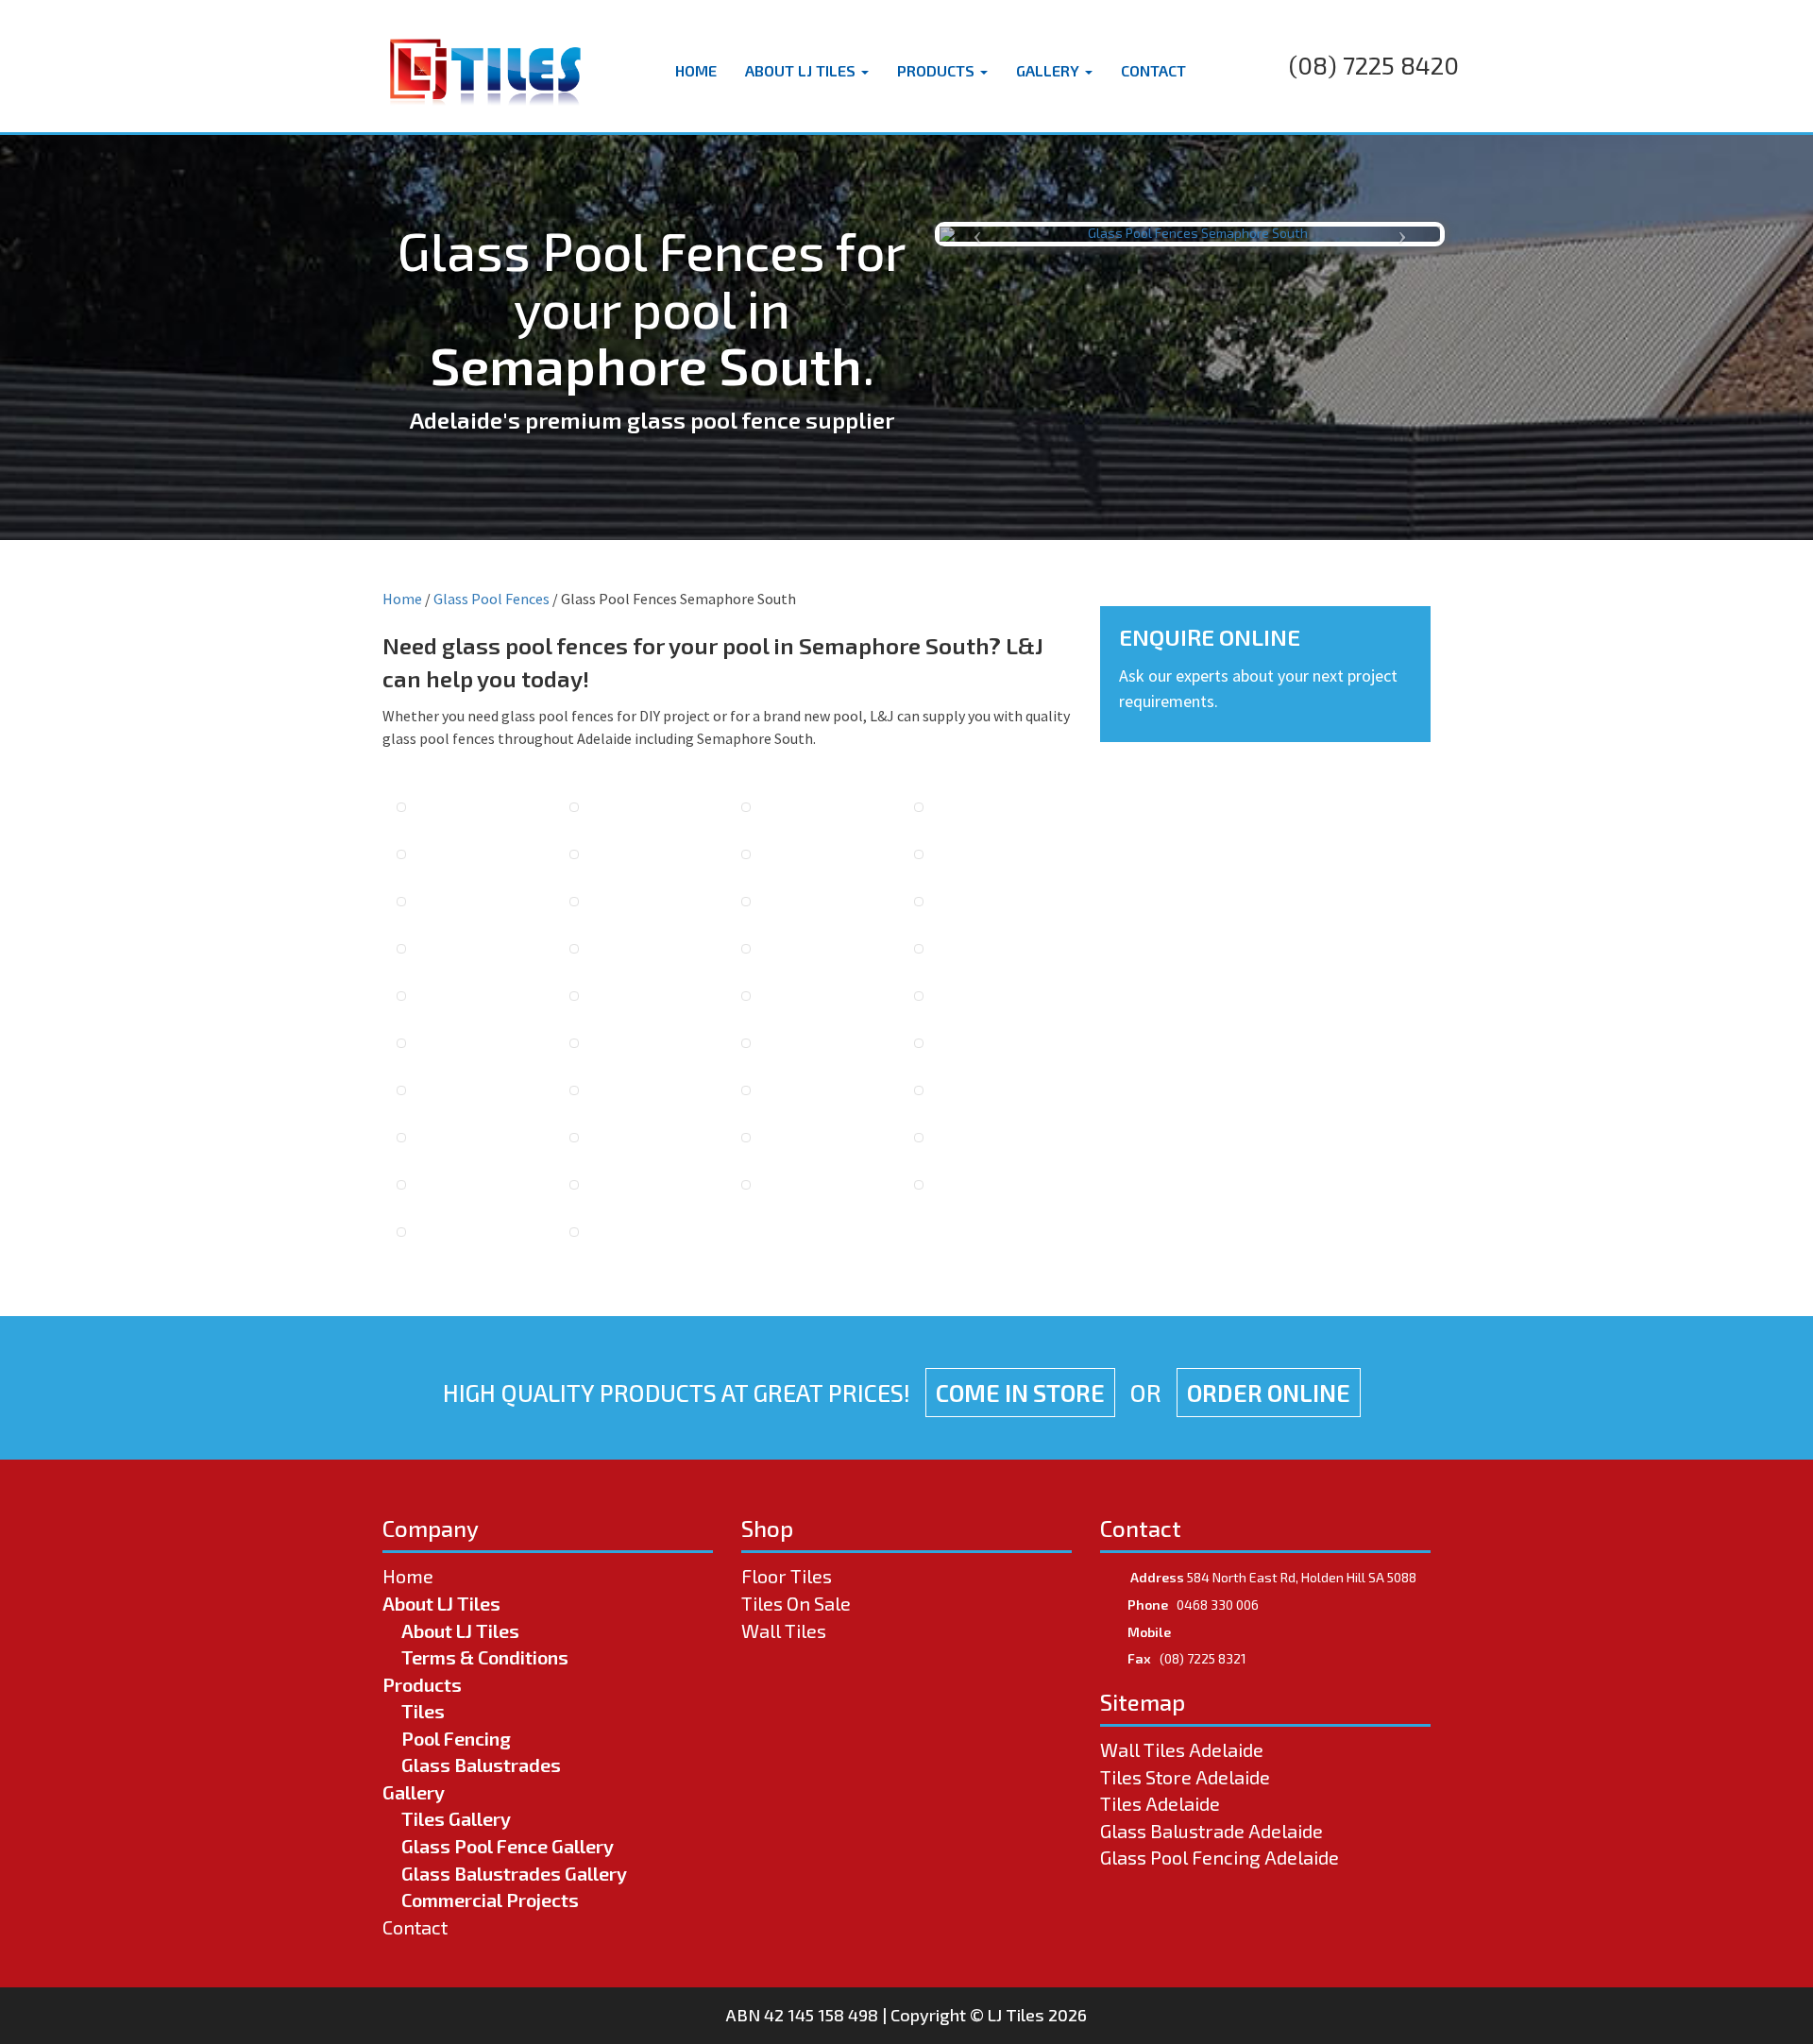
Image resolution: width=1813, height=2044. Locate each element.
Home (696, 70)
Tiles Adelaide (1160, 1803)
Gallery (1050, 70)
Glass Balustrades (481, 1765)
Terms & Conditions (485, 1657)
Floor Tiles (787, 1576)
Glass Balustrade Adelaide (1211, 1831)
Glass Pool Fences (491, 599)
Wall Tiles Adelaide (1182, 1749)
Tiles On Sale (796, 1603)
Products (938, 70)
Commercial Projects (490, 1900)
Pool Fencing (456, 1738)
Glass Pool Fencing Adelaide (1220, 1857)
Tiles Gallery (456, 1818)
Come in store (1020, 1393)
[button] (977, 234)
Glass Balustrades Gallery (514, 1873)
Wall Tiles (784, 1630)
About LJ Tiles (802, 70)
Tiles (423, 1711)
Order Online (1269, 1393)
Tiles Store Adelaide (1185, 1777)
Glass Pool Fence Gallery (508, 1846)
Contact (1153, 70)
